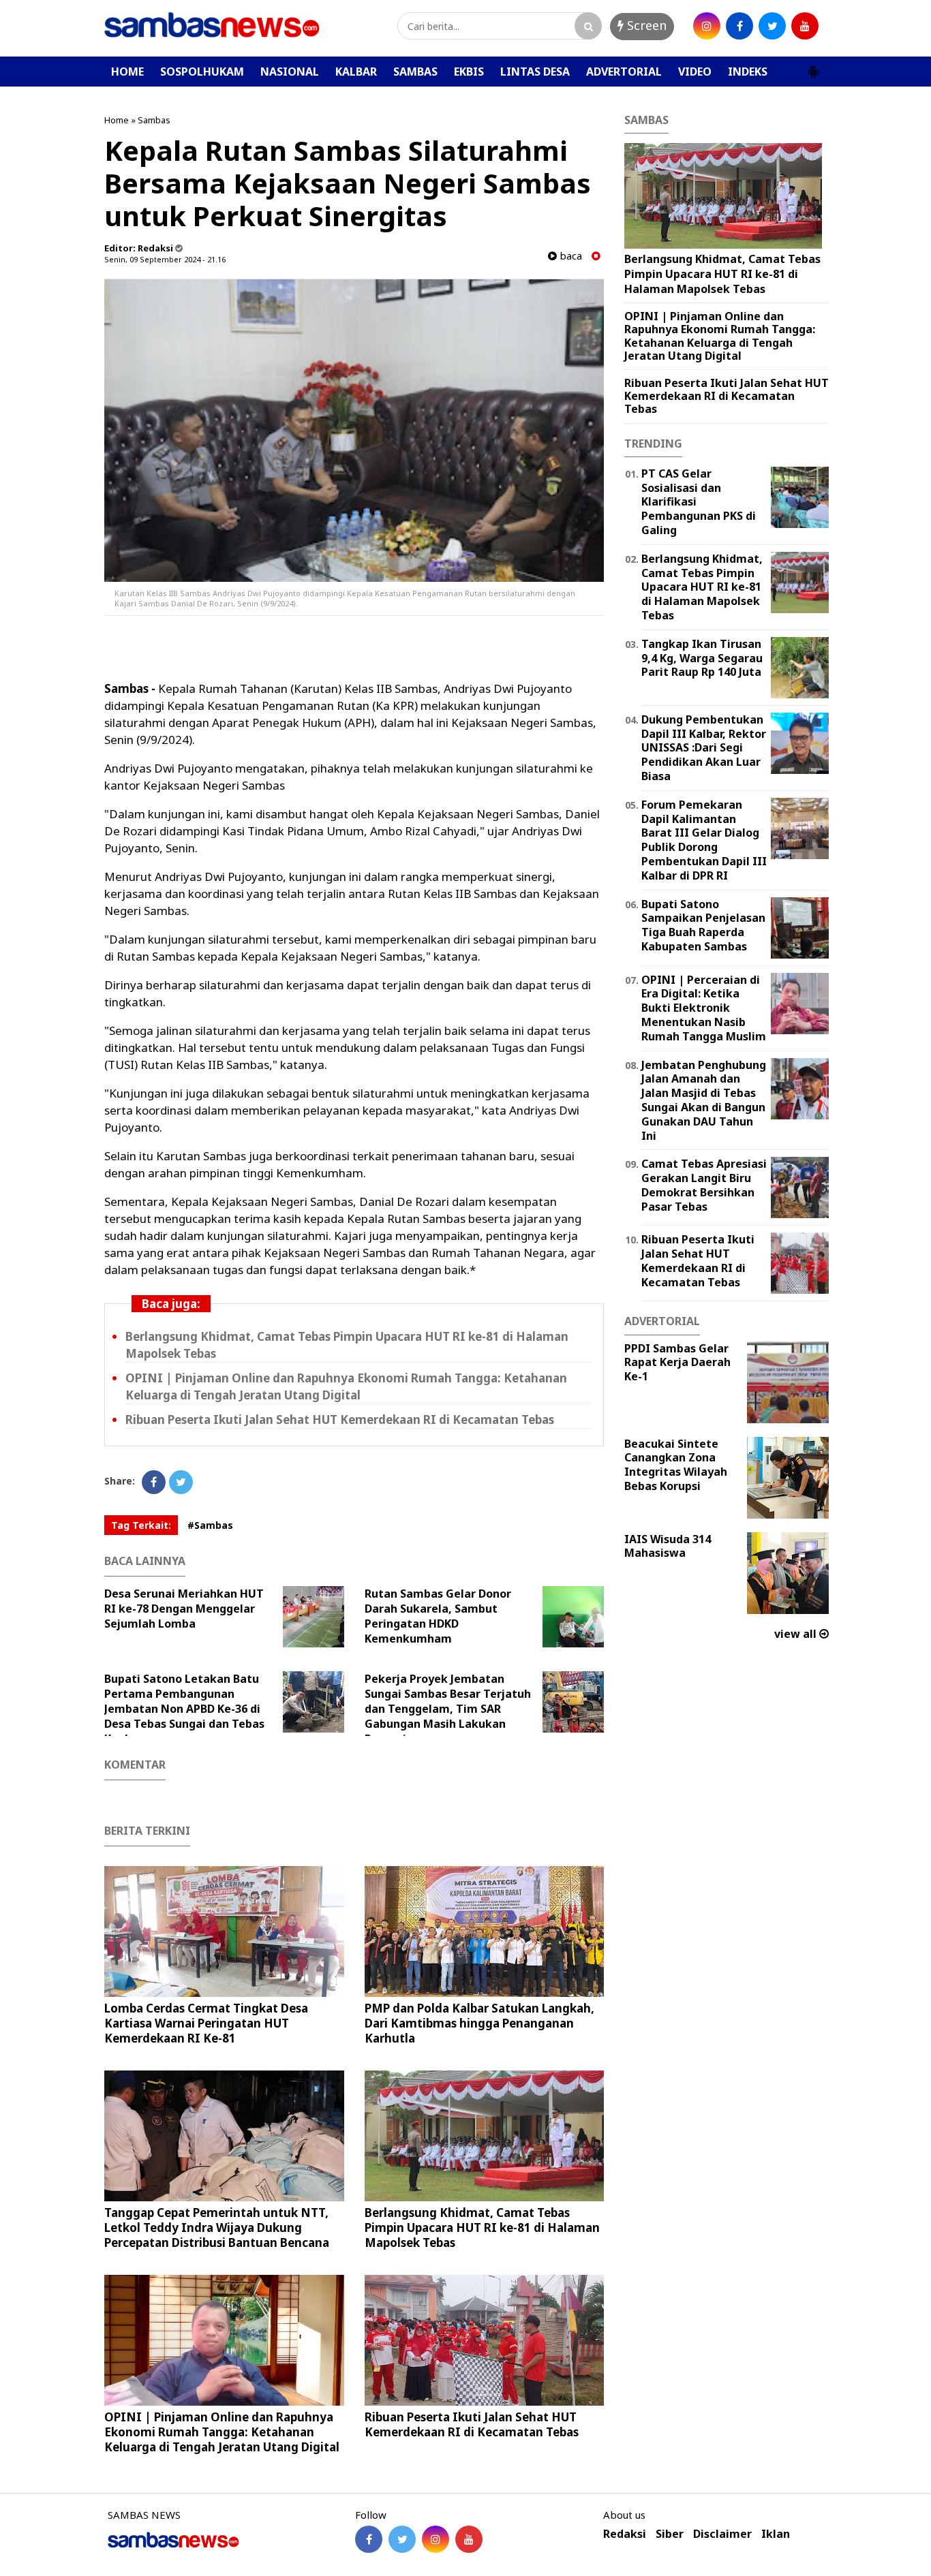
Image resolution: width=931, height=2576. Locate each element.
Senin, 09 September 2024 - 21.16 (165, 259)
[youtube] (805, 26)
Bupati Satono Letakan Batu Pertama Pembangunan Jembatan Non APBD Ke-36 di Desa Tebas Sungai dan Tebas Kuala (184, 1709)
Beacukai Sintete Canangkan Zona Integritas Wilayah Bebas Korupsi (676, 1465)
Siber (670, 2534)
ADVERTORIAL (624, 72)
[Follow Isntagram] (436, 2539)
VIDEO (695, 72)
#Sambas (210, 1525)
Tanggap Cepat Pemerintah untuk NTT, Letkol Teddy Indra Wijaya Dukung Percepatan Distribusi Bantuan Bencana (217, 2228)
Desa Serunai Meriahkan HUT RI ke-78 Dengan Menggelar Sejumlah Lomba (184, 1609)
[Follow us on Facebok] (369, 2539)
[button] (813, 66)
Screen (645, 25)
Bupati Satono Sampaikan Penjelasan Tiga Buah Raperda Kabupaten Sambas (703, 925)
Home (117, 120)
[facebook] (739, 26)
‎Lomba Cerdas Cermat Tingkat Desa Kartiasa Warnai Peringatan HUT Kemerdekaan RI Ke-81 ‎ (206, 2023)
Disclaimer (722, 2534)
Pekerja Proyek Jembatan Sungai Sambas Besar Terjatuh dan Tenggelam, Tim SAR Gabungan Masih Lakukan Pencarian (448, 1709)
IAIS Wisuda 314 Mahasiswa (668, 1546)
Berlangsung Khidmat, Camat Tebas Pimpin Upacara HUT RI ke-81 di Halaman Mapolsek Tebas (482, 2228)
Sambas (154, 120)
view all (797, 1634)
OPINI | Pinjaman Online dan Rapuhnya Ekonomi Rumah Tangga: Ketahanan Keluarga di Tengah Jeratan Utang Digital (222, 2432)
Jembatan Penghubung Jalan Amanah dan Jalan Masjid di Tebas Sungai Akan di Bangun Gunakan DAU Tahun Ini (704, 1100)
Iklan (776, 2534)
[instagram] (707, 26)
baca (569, 256)
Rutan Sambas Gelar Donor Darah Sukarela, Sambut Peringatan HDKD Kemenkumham (438, 1616)
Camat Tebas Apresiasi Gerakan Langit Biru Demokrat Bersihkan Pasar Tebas (704, 1185)
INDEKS (748, 72)
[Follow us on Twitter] (402, 2539)
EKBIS (469, 72)
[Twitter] (181, 1482)
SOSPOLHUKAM (202, 72)
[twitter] (772, 26)
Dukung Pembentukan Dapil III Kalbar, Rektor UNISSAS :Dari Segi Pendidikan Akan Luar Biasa (704, 748)
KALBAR (356, 72)
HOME (127, 72)
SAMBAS (415, 72)
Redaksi (625, 2534)
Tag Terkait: (141, 1525)
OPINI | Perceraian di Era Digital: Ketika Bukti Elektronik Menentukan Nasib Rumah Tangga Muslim (704, 1008)
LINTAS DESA (535, 72)
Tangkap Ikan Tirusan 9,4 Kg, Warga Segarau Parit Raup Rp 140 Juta (702, 658)
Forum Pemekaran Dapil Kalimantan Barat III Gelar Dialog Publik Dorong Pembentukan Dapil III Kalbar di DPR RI (704, 840)
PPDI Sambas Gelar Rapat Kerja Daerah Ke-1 (677, 1363)
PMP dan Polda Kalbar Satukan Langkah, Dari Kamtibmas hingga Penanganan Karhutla (479, 2023)
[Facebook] (154, 1482)
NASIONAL (290, 72)
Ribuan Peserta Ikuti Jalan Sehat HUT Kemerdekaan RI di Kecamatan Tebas (340, 1419)
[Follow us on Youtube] (469, 2539)
